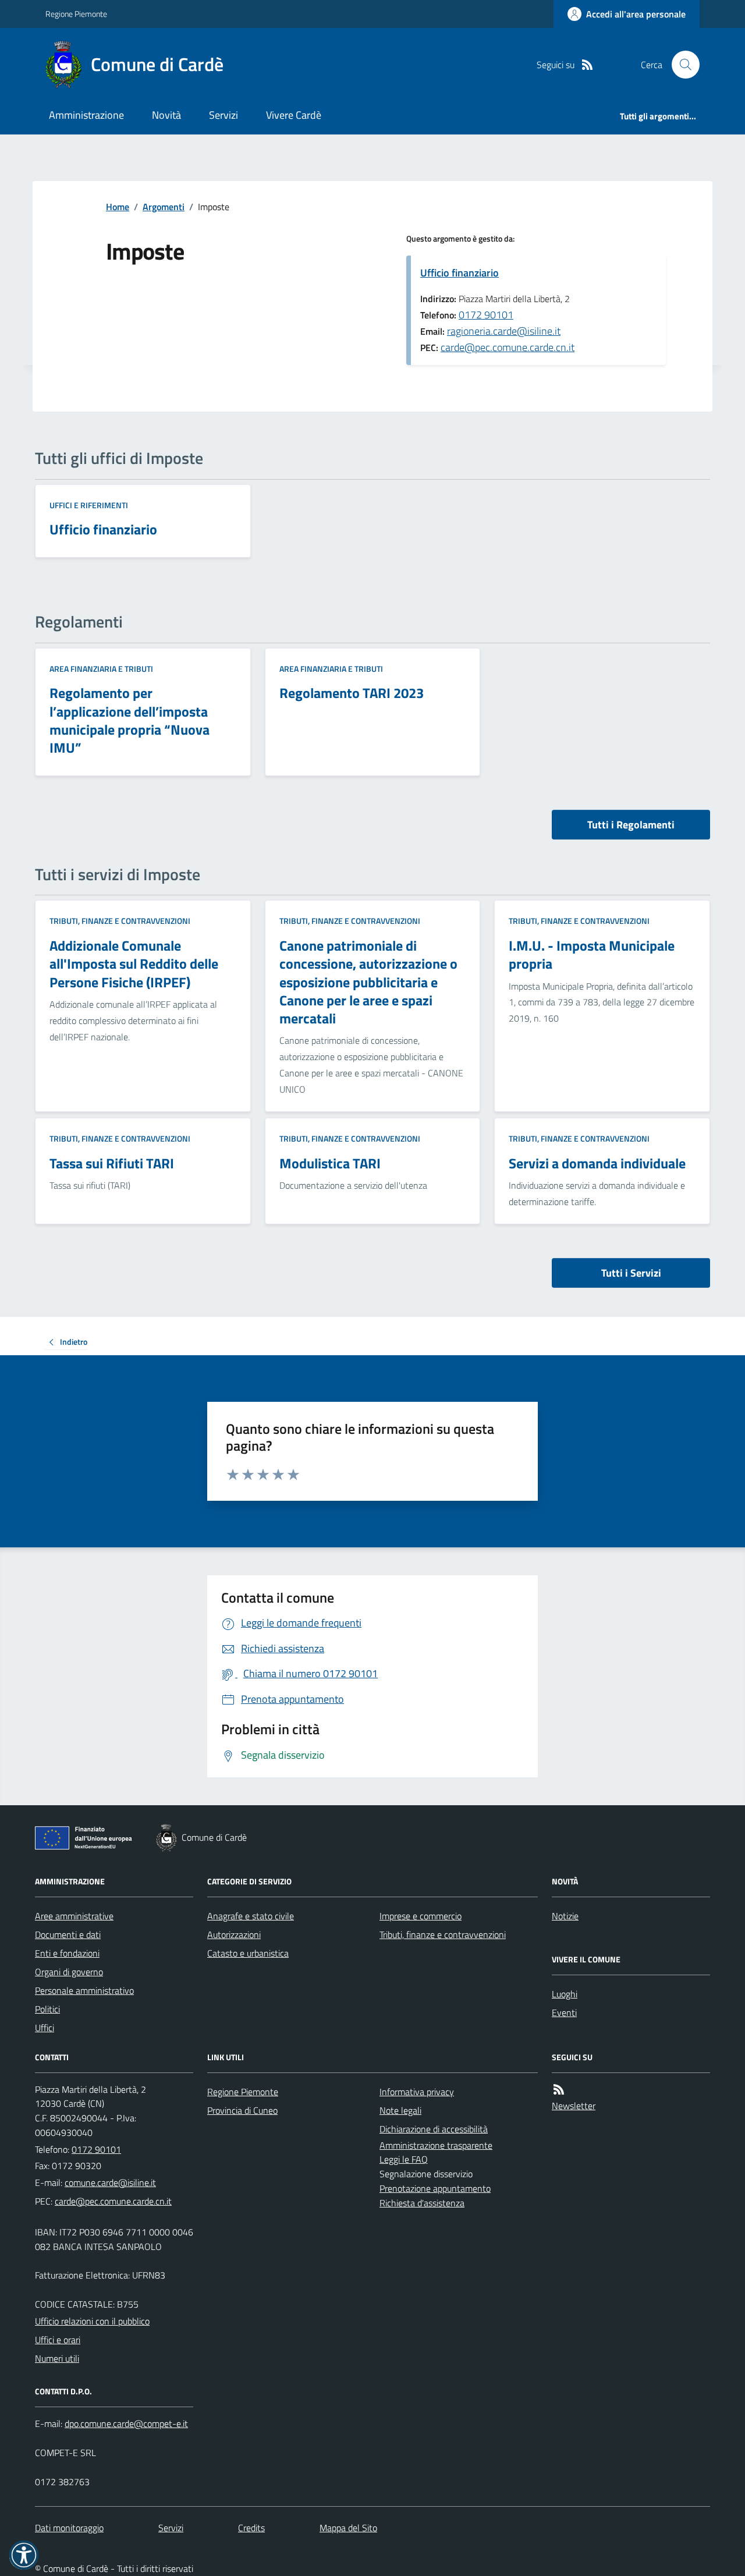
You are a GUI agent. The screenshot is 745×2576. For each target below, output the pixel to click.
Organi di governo (69, 1972)
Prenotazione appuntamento (435, 2188)
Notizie (565, 1916)
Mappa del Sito (348, 2528)
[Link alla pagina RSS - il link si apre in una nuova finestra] (587, 65)
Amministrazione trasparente (436, 2145)
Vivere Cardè (294, 115)
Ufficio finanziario (460, 273)
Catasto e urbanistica (248, 1953)
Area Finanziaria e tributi (101, 669)
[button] (24, 2555)
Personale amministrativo (84, 1990)
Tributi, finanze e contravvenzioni (120, 921)
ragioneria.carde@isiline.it (504, 331)
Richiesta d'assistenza (422, 2203)
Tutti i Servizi (631, 1273)
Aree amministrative (74, 1916)
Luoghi (565, 1994)
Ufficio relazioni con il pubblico (92, 2321)
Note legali (400, 2110)
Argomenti (164, 207)
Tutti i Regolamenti (631, 825)
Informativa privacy (417, 2092)
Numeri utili (57, 2358)
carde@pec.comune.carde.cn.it (508, 347)
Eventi (564, 2012)
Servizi (223, 115)
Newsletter (574, 2106)
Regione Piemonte (76, 14)
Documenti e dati (68, 1934)
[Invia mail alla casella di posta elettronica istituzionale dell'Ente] (110, 2182)
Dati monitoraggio (69, 2528)
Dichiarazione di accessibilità (434, 2129)
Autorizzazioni (234, 1934)
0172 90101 (486, 315)
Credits (251, 2528)
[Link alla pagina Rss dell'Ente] (559, 2090)
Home (118, 207)
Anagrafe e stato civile (251, 1916)
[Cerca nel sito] (681, 65)
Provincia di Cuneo (242, 2110)
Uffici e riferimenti (89, 505)
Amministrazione (86, 115)
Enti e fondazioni (67, 1953)
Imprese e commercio (421, 1916)
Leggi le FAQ (404, 2159)
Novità (166, 115)
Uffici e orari (58, 2340)
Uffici (45, 2028)
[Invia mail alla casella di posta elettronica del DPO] (126, 2424)
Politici (47, 2009)
